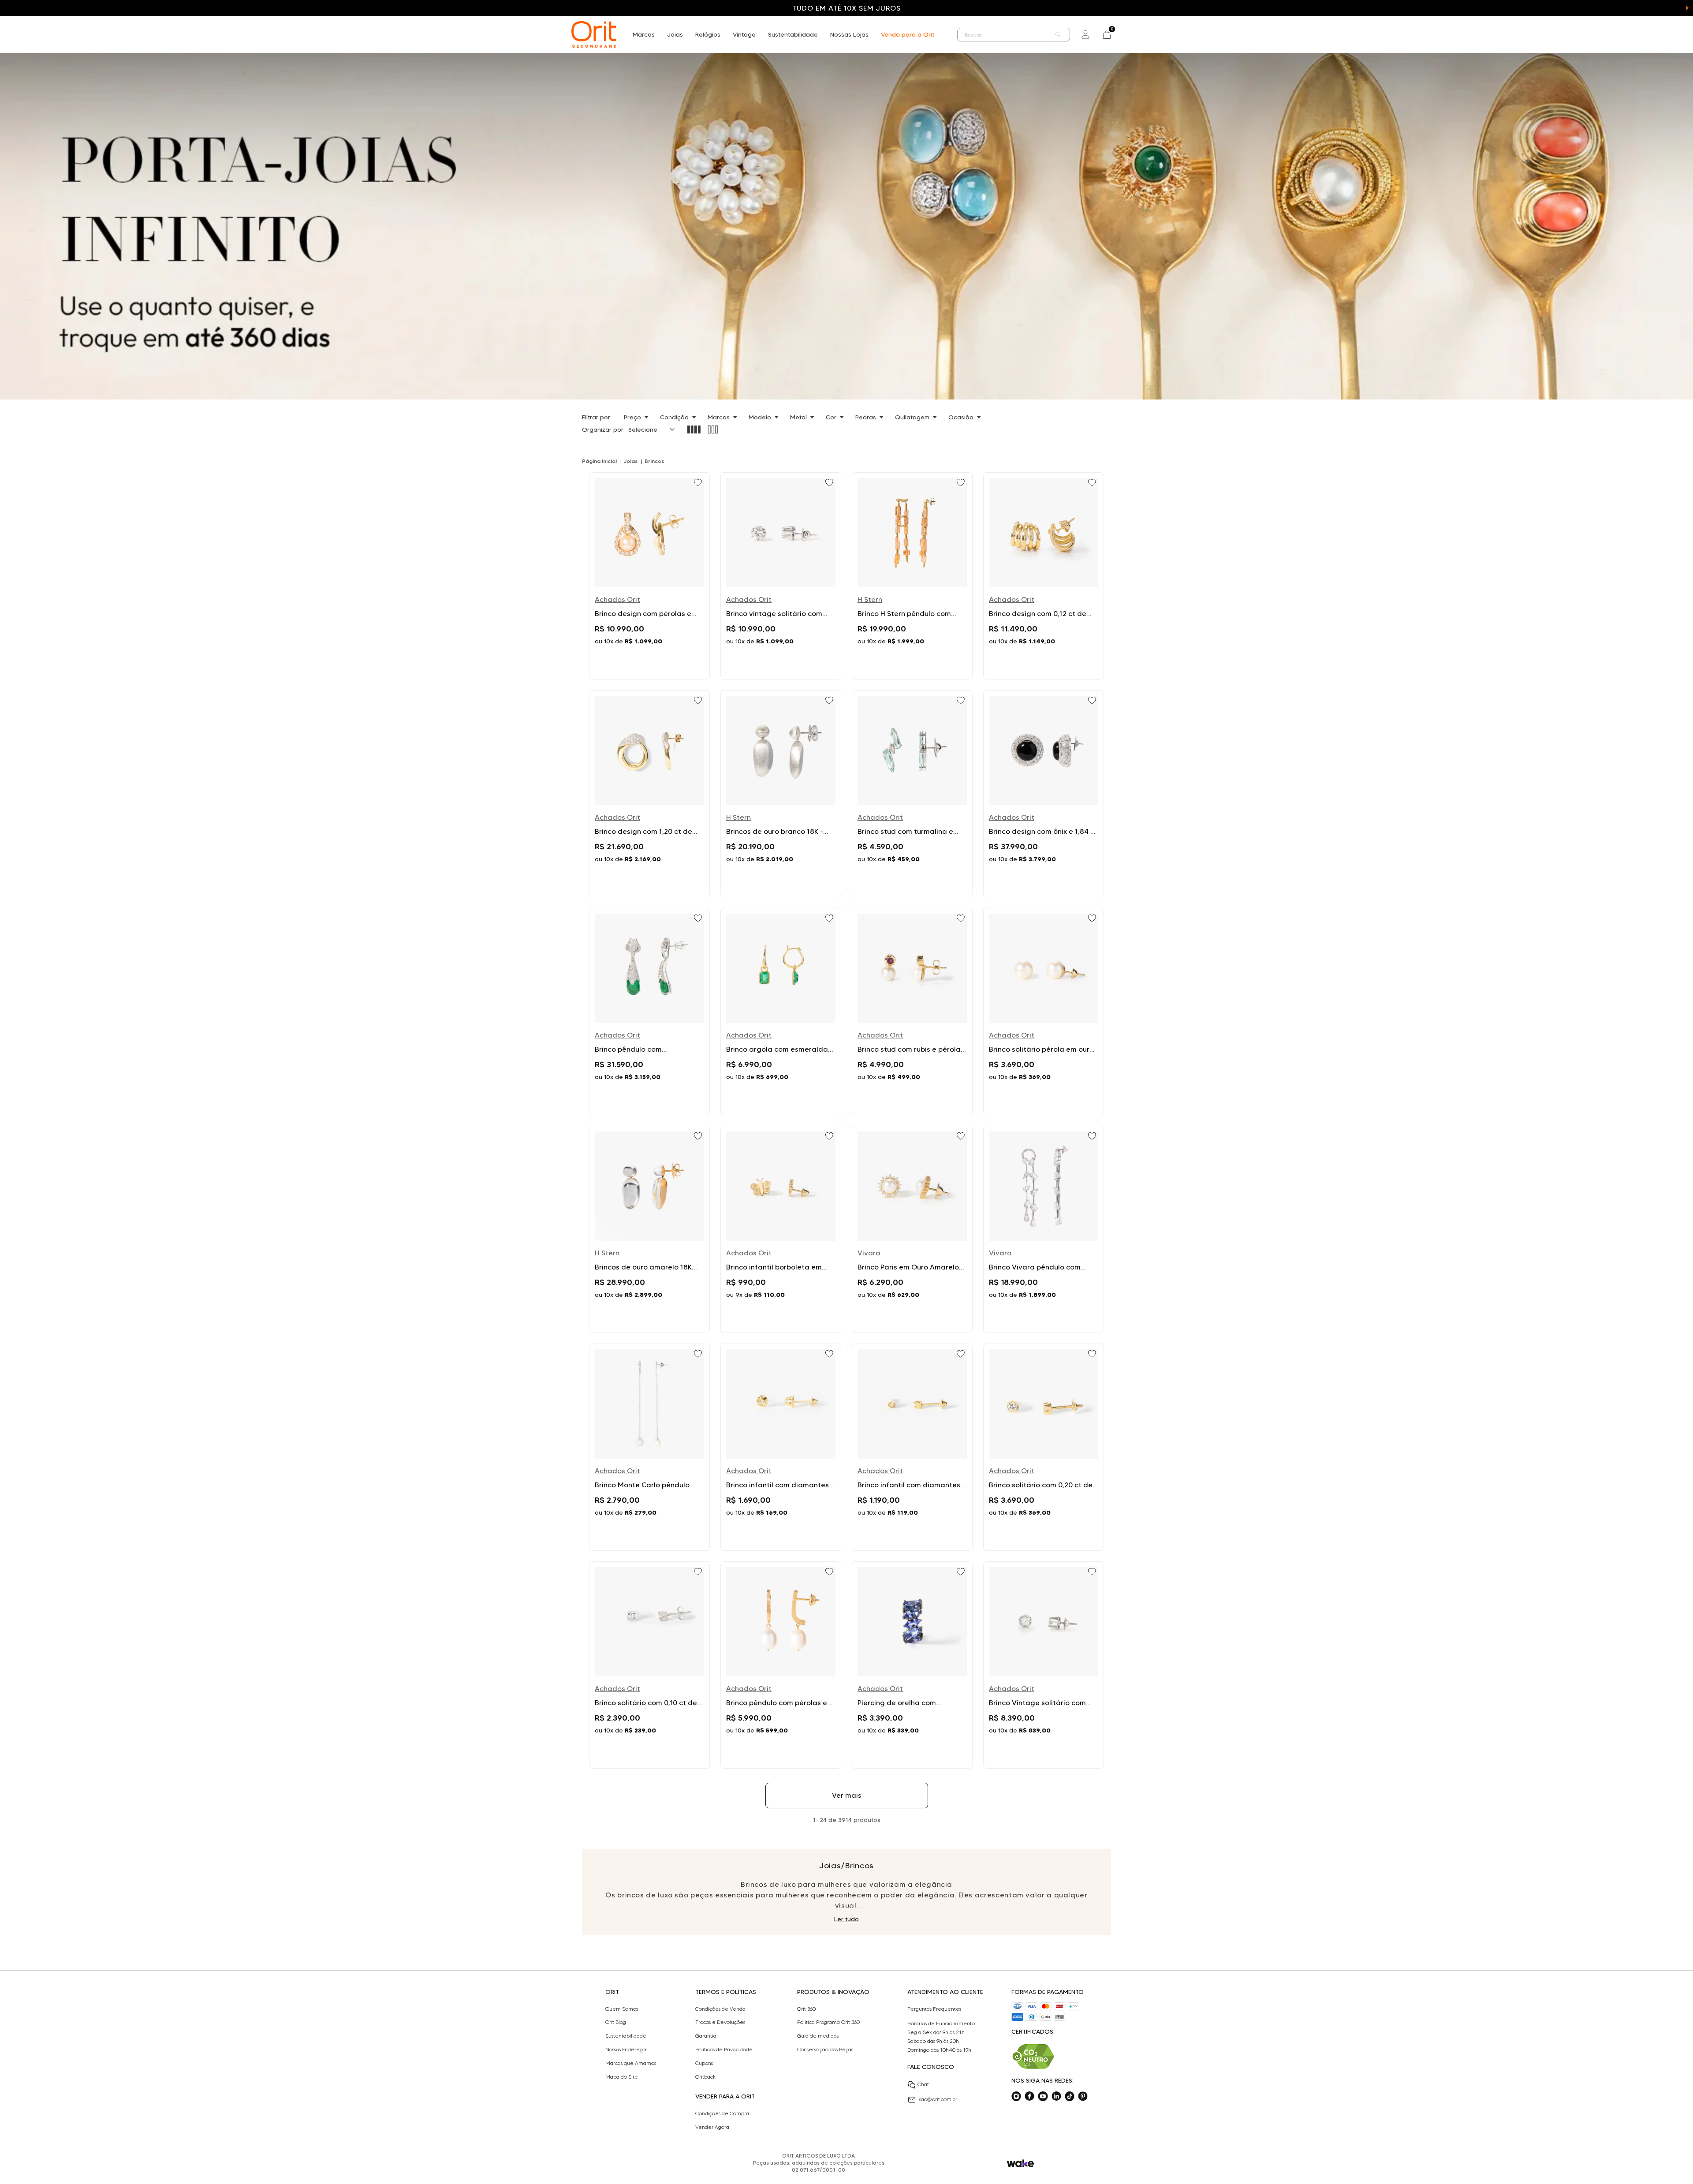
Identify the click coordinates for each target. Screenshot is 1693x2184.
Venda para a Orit (908, 34)
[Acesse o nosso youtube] (1043, 2096)
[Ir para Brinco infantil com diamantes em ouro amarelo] (781, 1447)
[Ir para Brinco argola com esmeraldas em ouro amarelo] (781, 1012)
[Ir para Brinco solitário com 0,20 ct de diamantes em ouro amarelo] (1044, 1447)
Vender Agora (712, 2127)
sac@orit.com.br (938, 2099)
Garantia (706, 2036)
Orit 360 (806, 2009)
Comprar (649, 662)
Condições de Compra (722, 2113)
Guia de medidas (818, 2036)
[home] (594, 34)
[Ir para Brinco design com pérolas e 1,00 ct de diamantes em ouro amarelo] (649, 576)
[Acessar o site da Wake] (1020, 2163)
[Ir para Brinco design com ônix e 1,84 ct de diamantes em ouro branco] (1044, 794)
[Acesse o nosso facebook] (1029, 2096)
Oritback (705, 2077)
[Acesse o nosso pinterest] (1083, 2096)
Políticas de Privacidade (724, 2050)
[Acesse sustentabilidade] (1033, 2056)
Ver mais (847, 1795)
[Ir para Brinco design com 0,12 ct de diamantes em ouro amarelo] (1044, 576)
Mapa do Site (622, 2077)
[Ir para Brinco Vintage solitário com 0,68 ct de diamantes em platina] (1044, 1665)
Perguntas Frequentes (934, 2009)
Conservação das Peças (825, 2050)
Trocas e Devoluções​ (720, 2022)
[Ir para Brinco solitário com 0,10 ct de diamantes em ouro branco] (649, 1665)
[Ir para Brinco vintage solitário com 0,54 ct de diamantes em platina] (781, 576)
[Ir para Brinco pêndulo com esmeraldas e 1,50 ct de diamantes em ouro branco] (649, 1012)
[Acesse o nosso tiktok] (1070, 2096)
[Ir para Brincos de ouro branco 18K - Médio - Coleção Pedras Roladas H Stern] (781, 794)
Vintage (744, 34)
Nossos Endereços (626, 2050)
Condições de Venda (720, 2009)
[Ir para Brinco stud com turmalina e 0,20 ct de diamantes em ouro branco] (912, 794)
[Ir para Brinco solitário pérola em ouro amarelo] (1044, 1012)
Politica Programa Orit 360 (828, 2022)
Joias (675, 34)
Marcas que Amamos (631, 2063)
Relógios (708, 34)
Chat (923, 2084)
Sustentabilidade (793, 34)
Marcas (644, 34)
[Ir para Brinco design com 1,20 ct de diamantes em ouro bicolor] (649, 794)
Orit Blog (616, 2022)
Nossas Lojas (849, 34)
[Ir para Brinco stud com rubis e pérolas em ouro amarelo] (912, 1012)
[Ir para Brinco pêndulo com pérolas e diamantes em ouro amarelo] (781, 1665)
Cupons (704, 2063)
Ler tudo (846, 1919)
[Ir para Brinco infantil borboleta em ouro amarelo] (781, 1229)
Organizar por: (603, 429)
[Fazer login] (1085, 34)
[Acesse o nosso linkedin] (1056, 2096)
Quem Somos (622, 2009)
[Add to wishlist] (699, 483)
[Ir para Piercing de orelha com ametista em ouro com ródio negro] (912, 1665)
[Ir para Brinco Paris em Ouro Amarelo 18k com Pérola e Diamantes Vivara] (912, 1229)
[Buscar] (1058, 35)
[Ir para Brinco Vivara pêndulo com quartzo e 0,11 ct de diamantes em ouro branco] (1044, 1229)
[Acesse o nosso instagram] (1016, 2096)
